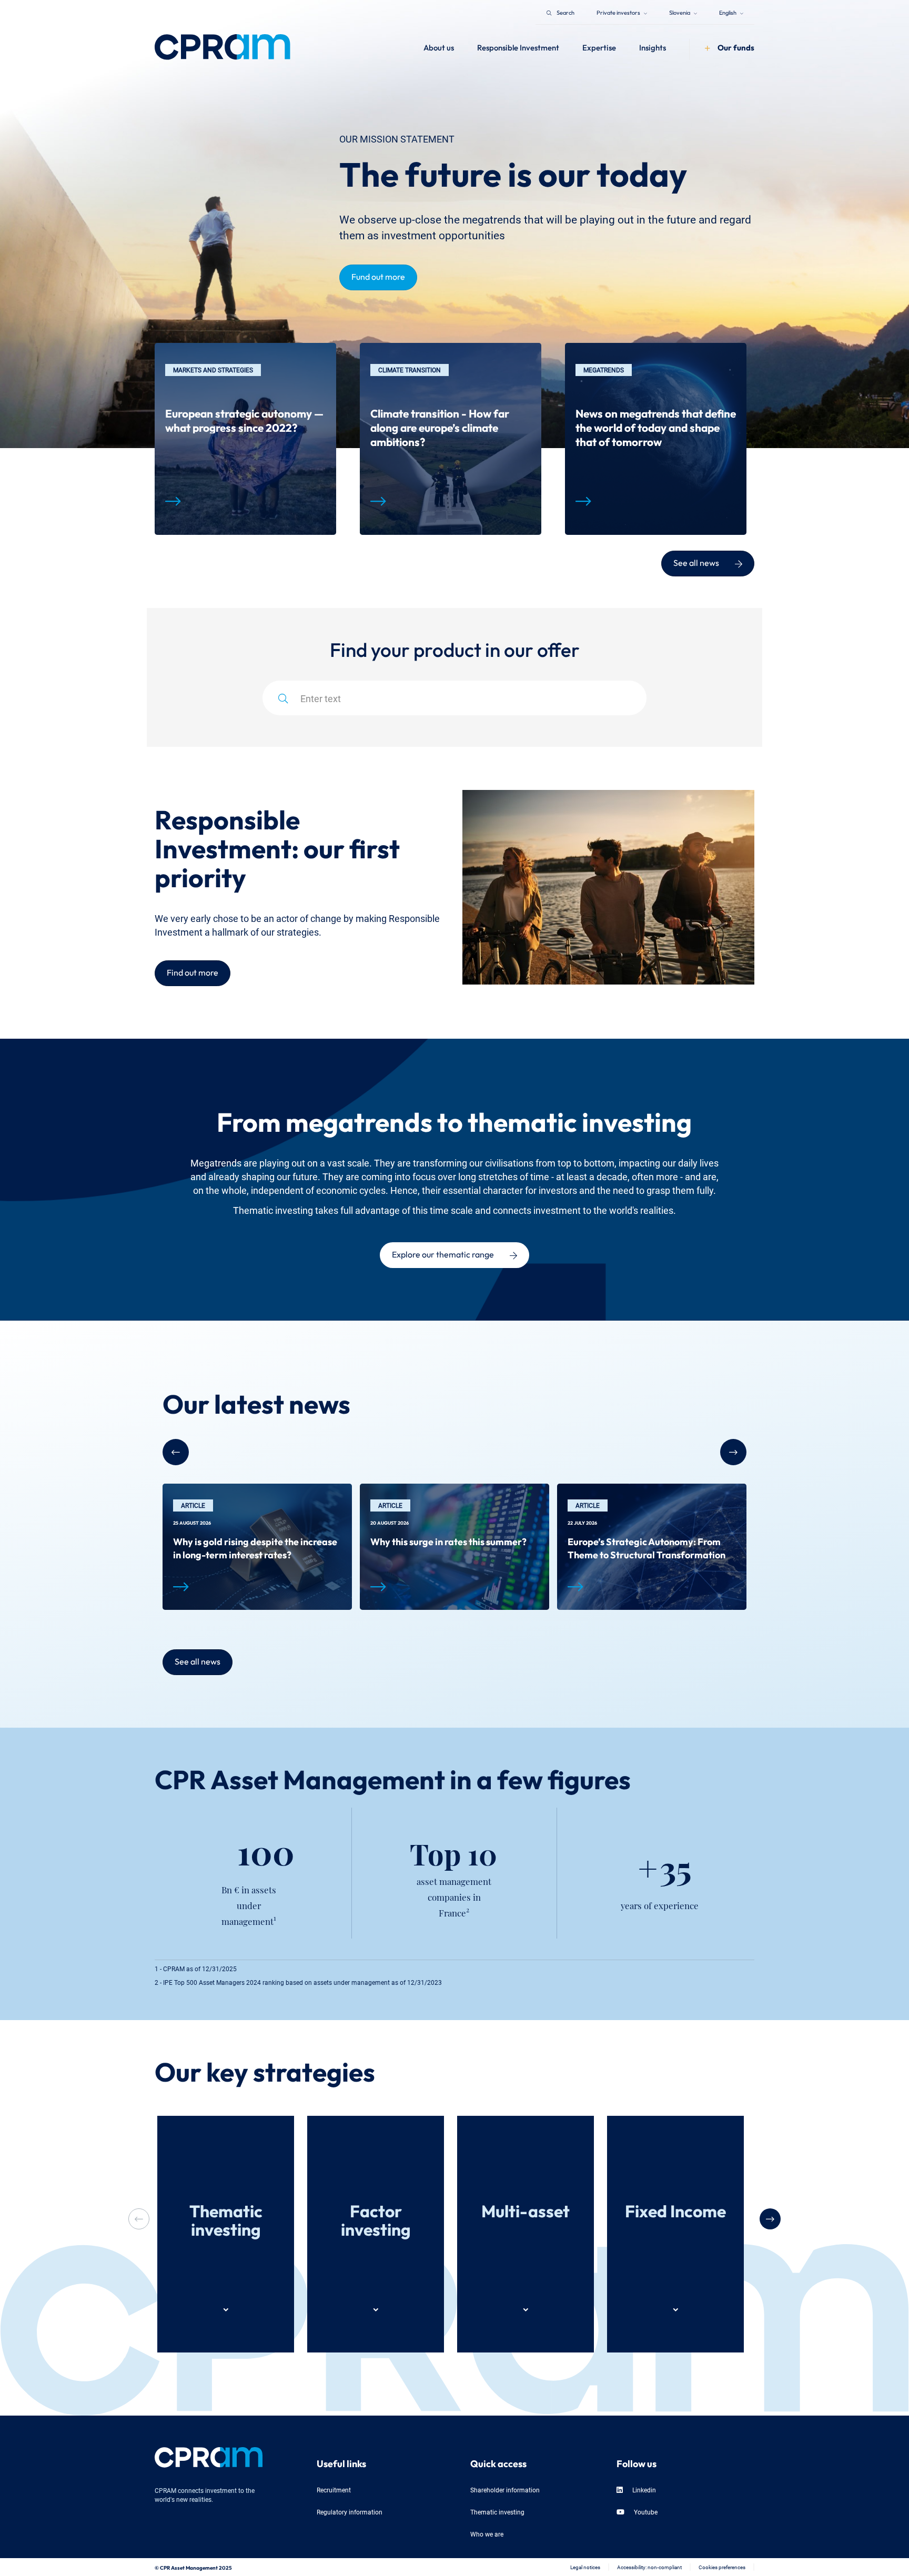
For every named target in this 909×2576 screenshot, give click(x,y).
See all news (696, 562)
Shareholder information (505, 2489)
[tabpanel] (245, 439)
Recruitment (334, 2489)
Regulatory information (350, 2512)
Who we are (487, 2534)
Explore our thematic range (443, 1253)
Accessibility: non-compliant (649, 2567)
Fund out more (378, 276)
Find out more (193, 971)
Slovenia (680, 12)
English (728, 12)
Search (565, 12)
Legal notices (585, 2567)
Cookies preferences (722, 2567)
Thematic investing (497, 2512)
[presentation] (770, 2219)
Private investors (619, 12)
